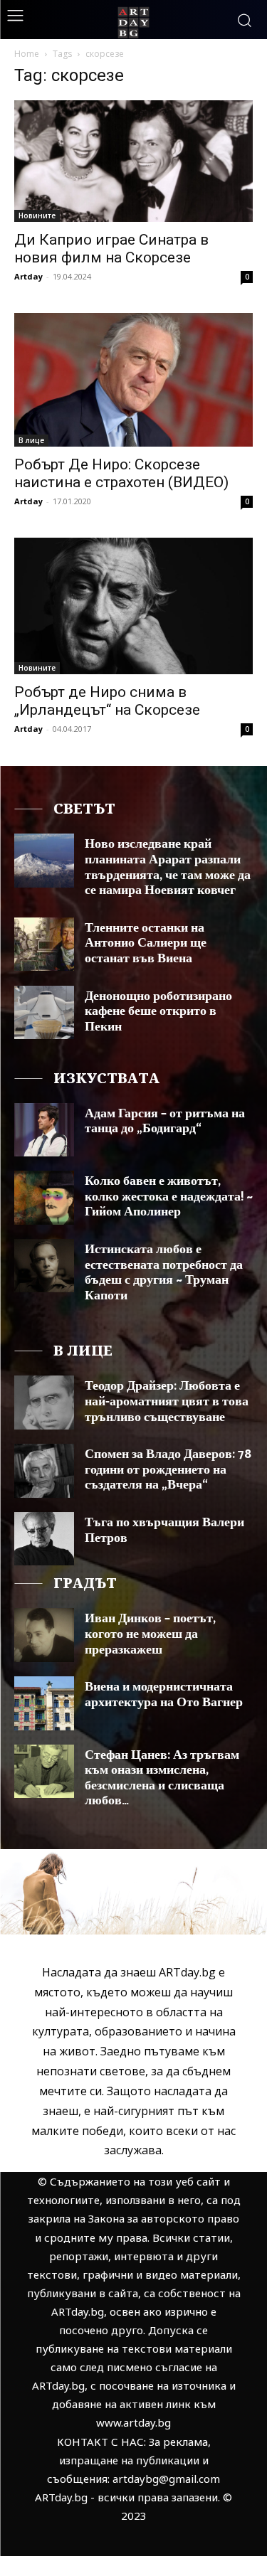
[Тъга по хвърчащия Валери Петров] (44, 1539)
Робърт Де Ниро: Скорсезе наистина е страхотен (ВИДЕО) (121, 473)
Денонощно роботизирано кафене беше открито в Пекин (158, 1012)
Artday (28, 276)
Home (27, 54)
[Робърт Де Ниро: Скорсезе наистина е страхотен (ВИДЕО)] (133, 380)
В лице (31, 440)
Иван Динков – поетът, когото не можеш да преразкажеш (150, 1634)
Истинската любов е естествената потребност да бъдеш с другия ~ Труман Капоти (164, 1273)
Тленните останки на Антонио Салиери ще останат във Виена (146, 943)
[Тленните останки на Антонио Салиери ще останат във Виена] (44, 944)
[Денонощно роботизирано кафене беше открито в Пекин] (44, 1012)
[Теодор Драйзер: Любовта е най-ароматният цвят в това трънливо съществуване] (44, 1402)
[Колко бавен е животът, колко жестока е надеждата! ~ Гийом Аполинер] (44, 1197)
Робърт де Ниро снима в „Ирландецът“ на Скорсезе (107, 701)
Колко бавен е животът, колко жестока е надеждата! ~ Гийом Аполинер (169, 1197)
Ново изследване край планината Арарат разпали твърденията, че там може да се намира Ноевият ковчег (168, 867)
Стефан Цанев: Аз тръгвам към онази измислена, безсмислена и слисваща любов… (162, 1778)
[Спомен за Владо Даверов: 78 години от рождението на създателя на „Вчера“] (44, 1470)
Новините (37, 215)
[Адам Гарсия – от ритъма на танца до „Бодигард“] (44, 1130)
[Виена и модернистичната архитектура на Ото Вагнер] (44, 1703)
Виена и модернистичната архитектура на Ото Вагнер (164, 1695)
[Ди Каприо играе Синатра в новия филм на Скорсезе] (133, 161)
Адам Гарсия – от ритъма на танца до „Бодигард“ (165, 1122)
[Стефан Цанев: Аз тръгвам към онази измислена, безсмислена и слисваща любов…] (44, 1771)
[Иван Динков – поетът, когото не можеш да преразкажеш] (44, 1635)
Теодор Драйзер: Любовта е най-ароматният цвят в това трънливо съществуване (167, 1401)
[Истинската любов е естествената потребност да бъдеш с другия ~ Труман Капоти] (44, 1266)
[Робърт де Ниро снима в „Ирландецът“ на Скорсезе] (133, 606)
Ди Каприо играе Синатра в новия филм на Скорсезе (111, 249)
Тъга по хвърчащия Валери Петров (164, 1531)
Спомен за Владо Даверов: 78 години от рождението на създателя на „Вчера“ (168, 1470)
